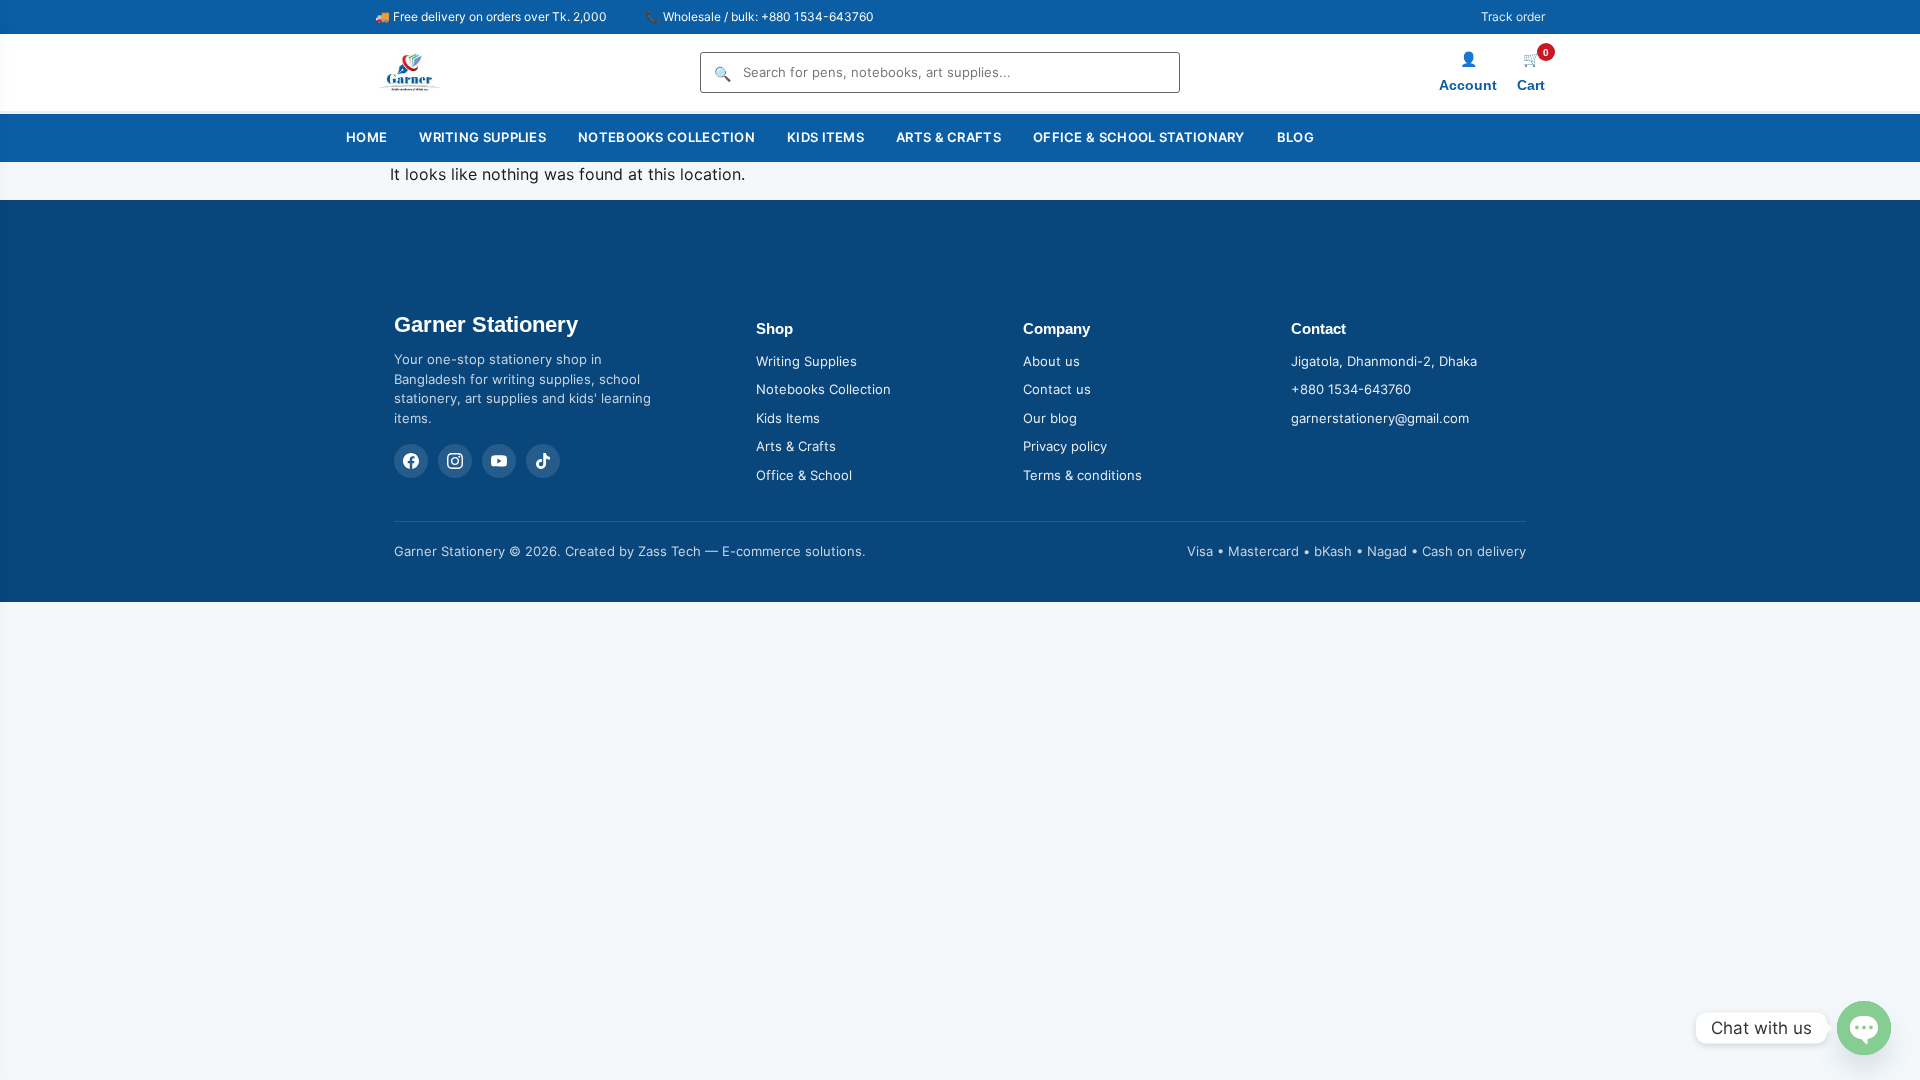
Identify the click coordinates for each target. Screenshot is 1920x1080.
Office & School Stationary (1139, 137)
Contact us (1057, 389)
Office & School (804, 475)
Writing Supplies (482, 137)
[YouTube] (499, 461)
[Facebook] (411, 461)
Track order (1513, 16)
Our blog (1050, 418)
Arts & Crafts (948, 137)
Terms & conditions (1082, 475)
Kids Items (825, 137)
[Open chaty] (1864, 1028)
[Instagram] (455, 461)
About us (1051, 361)
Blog (1295, 137)
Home (366, 137)
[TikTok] (543, 461)
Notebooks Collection (666, 137)
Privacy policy (1065, 446)
